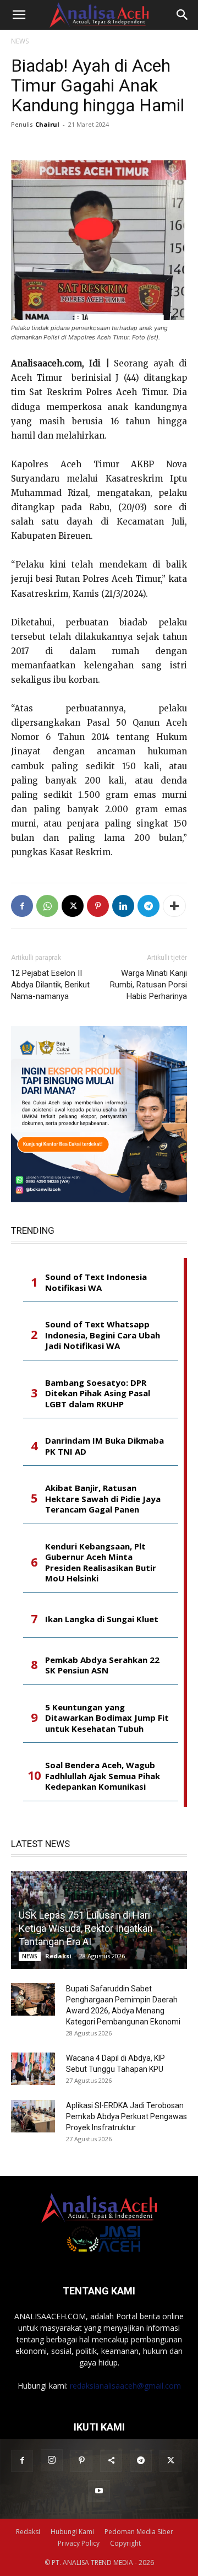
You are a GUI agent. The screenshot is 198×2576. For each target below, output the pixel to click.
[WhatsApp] (47, 906)
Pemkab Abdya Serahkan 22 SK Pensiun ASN (102, 1665)
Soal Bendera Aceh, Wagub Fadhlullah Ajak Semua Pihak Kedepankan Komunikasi (103, 1776)
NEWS (20, 41)
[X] (73, 906)
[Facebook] (22, 906)
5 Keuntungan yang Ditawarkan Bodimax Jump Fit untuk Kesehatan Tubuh (107, 1718)
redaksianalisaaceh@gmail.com (125, 2386)
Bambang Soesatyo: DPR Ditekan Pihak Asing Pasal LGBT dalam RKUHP (98, 1394)
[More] (174, 906)
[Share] (111, 2461)
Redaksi (58, 1956)
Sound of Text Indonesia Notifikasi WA (96, 1282)
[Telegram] (148, 906)
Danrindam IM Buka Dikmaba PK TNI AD (105, 1446)
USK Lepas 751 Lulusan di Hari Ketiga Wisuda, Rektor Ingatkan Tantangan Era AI (86, 1928)
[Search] (183, 15)
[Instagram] (52, 2460)
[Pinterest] (98, 906)
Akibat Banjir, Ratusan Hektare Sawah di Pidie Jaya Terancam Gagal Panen (103, 1499)
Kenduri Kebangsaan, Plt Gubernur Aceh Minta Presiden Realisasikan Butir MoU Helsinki (101, 1563)
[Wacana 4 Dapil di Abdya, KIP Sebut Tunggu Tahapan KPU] (33, 2069)
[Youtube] (99, 2491)
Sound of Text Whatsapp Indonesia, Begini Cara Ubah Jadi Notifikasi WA (103, 1335)
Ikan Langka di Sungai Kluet (102, 1619)
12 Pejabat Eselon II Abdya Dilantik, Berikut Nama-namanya (50, 985)
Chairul (47, 124)
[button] (19, 15)
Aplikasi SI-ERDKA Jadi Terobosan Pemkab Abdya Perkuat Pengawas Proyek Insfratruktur (127, 2116)
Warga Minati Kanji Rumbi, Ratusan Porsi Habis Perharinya (148, 985)
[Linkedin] (123, 906)
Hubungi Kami (72, 2532)
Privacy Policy (79, 2543)
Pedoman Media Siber (139, 2532)
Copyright (125, 2543)
